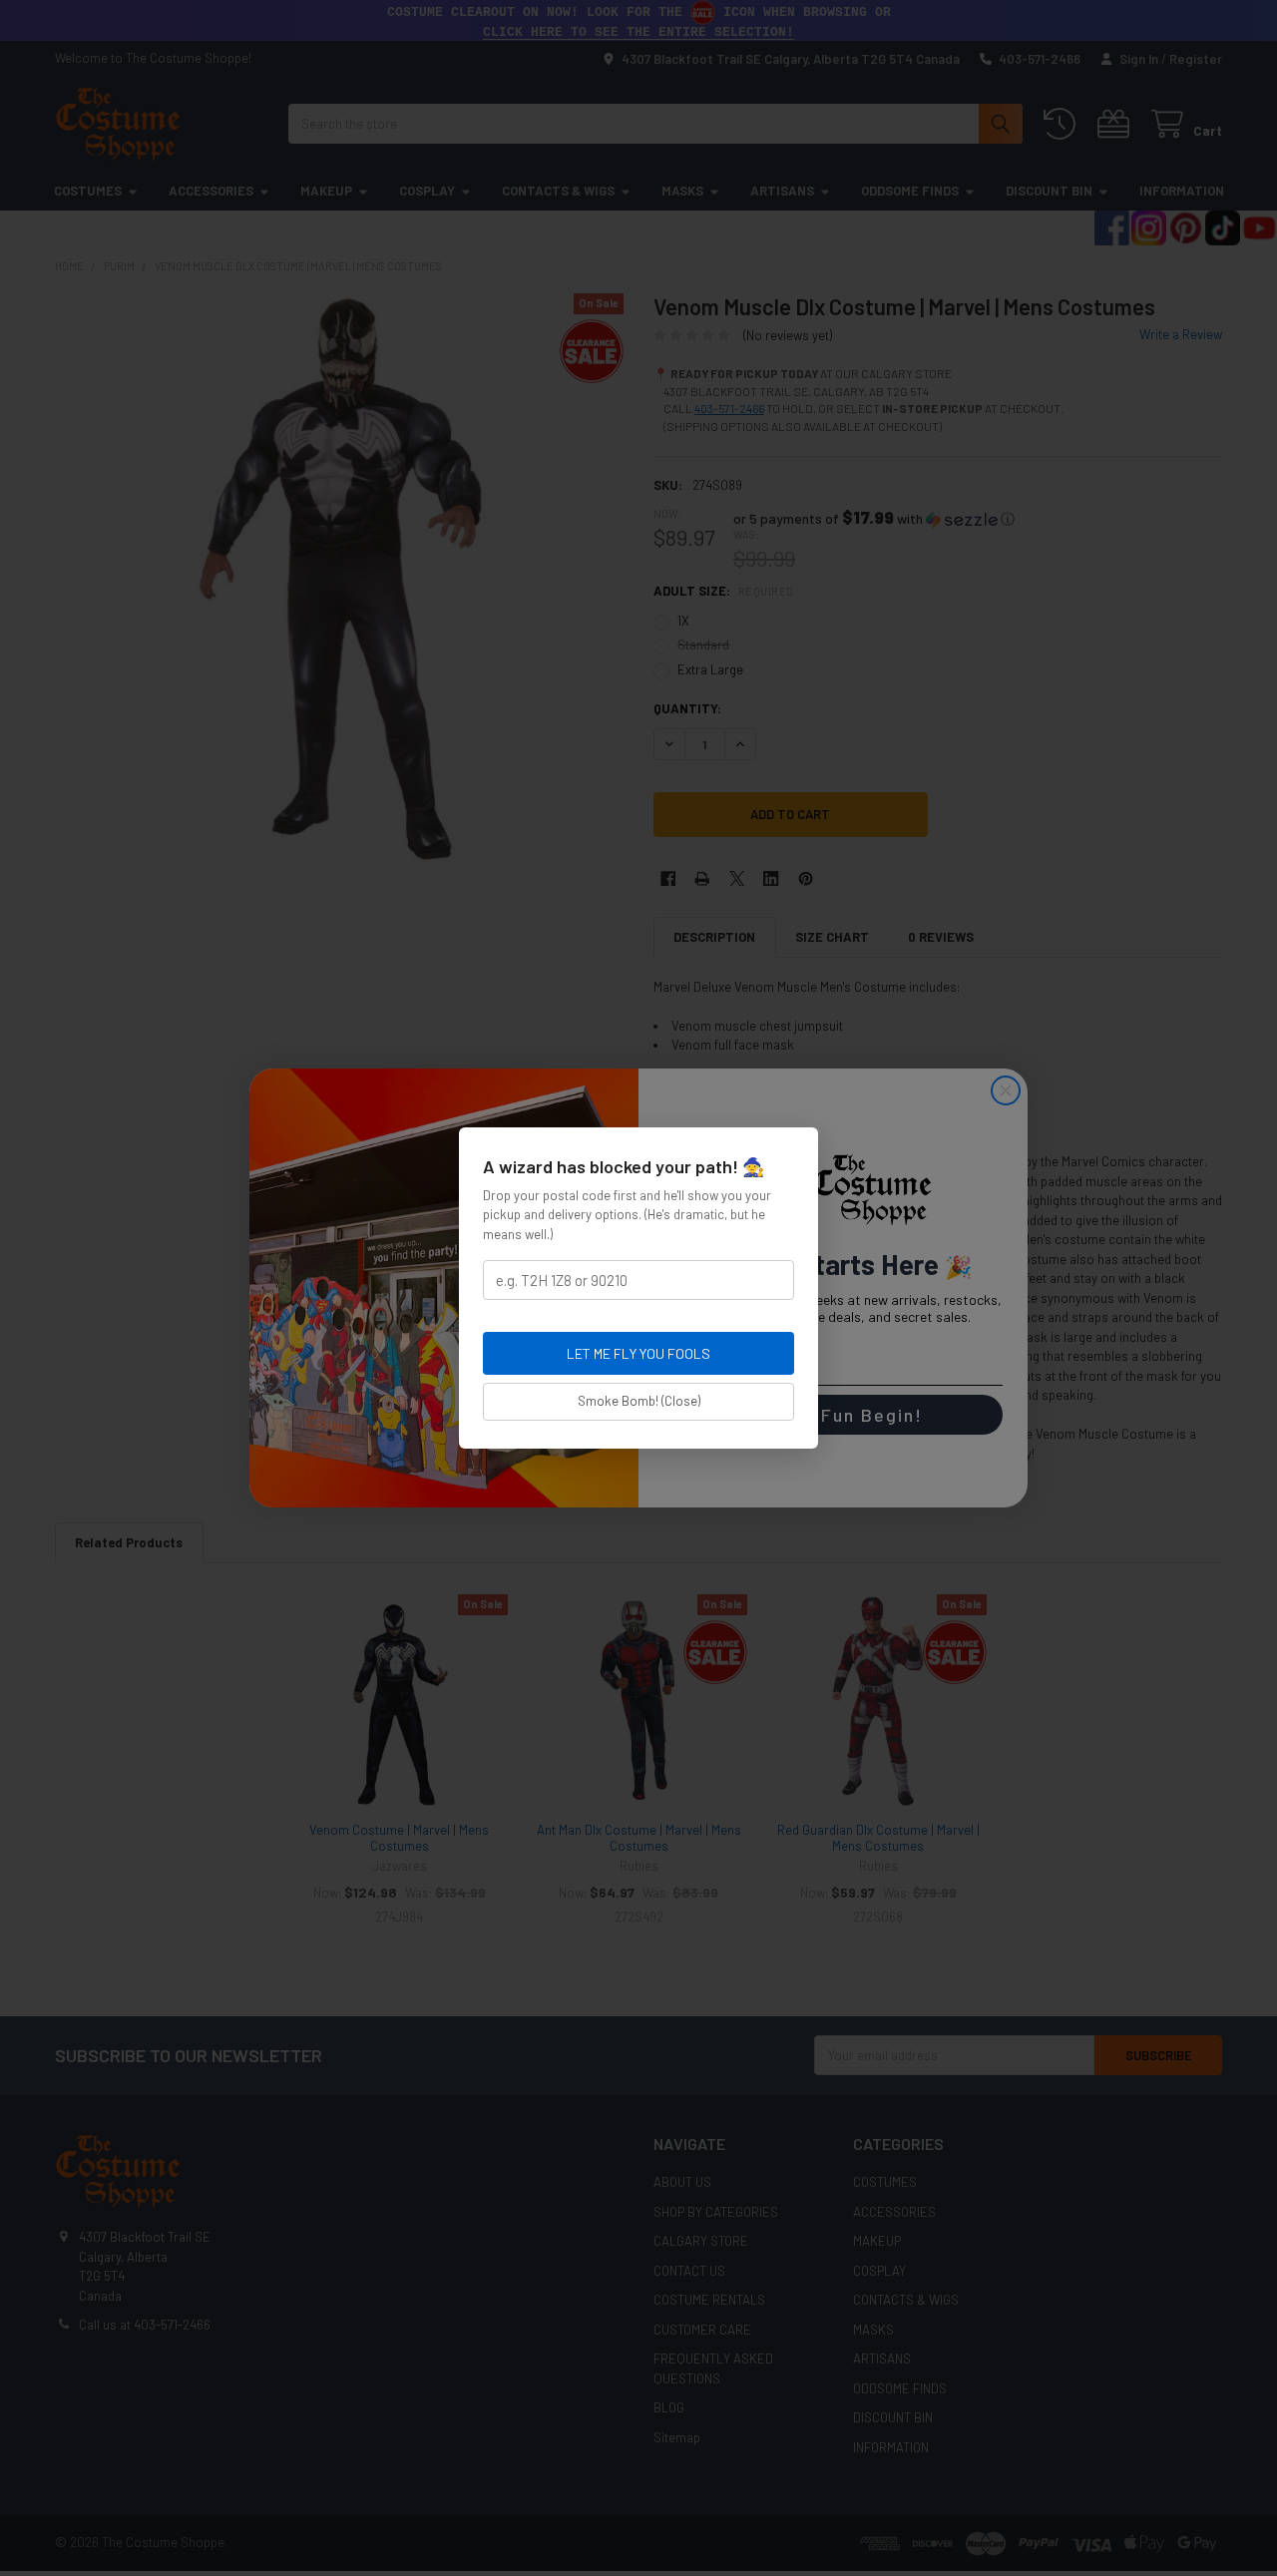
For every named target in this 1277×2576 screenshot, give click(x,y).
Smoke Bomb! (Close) (639, 1401)
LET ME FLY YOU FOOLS (638, 1353)
